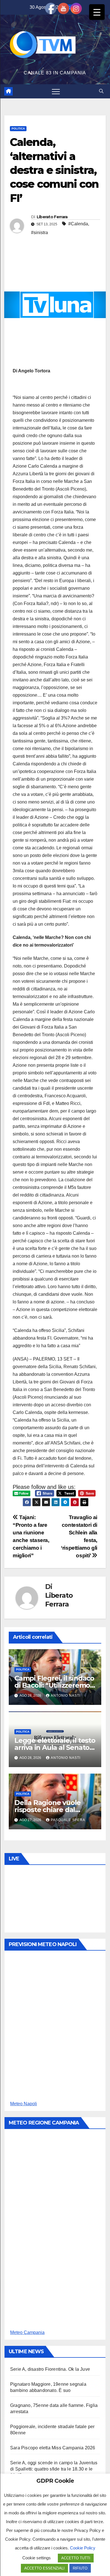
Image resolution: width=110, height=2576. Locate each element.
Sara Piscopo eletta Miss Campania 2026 (53, 2448)
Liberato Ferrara (52, 217)
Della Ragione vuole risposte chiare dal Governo (48, 1810)
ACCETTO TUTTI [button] (76, 2558)
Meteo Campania (27, 2332)
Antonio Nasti (66, 1696)
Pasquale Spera (68, 1820)
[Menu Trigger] (97, 12)
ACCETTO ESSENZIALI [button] (44, 2568)
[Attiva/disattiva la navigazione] (56, 91)
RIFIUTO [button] (80, 2568)
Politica (18, 129)
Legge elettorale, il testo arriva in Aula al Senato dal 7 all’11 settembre (55, 1747)
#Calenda (78, 224)
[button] (101, 91)
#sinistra (39, 233)
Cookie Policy (83, 2548)
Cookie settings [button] (37, 2558)
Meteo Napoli (24, 2104)
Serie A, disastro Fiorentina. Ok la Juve (50, 2369)
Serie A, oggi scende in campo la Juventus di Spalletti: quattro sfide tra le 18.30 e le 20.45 (54, 2469)
